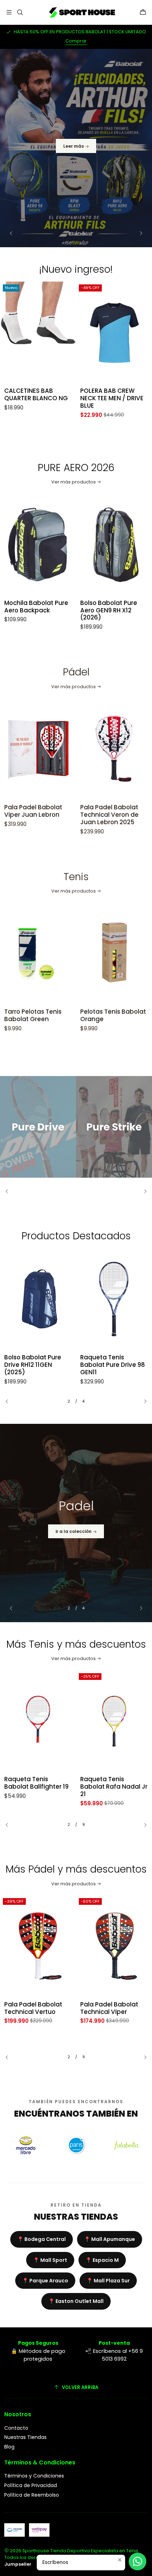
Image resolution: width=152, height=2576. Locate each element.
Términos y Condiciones (34, 2476)
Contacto (16, 2428)
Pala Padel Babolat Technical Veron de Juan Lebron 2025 (42, 815)
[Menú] (9, 12)
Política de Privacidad (31, 2485)
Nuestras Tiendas (25, 2437)
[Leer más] (76, 148)
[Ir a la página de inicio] (81, 12)
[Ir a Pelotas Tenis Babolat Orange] (46, 954)
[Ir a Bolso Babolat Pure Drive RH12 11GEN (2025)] (38, 1299)
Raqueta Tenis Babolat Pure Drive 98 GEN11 (113, 1365)
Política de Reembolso (32, 2495)
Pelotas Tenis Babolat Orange (45, 1015)
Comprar (76, 41)
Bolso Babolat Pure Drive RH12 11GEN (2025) (33, 1365)
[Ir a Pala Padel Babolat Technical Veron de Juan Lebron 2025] (46, 749)
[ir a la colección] (76, 1523)
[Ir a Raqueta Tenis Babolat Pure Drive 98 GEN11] (114, 1299)
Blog (9, 2447)
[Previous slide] (14, 233)
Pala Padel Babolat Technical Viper (33, 2008)
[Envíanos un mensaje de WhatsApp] (138, 2561)
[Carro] (143, 12)
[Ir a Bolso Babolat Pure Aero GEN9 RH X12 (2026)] (46, 545)
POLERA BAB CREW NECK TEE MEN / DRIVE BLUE (44, 398)
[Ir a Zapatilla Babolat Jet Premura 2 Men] (114, 1946)
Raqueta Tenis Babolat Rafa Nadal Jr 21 (39, 1787)
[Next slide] (138, 233)
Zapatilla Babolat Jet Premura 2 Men (112, 2008)
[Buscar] (20, 12)
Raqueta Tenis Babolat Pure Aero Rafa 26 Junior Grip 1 (112, 1787)
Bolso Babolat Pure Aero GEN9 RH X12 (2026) (41, 610)
